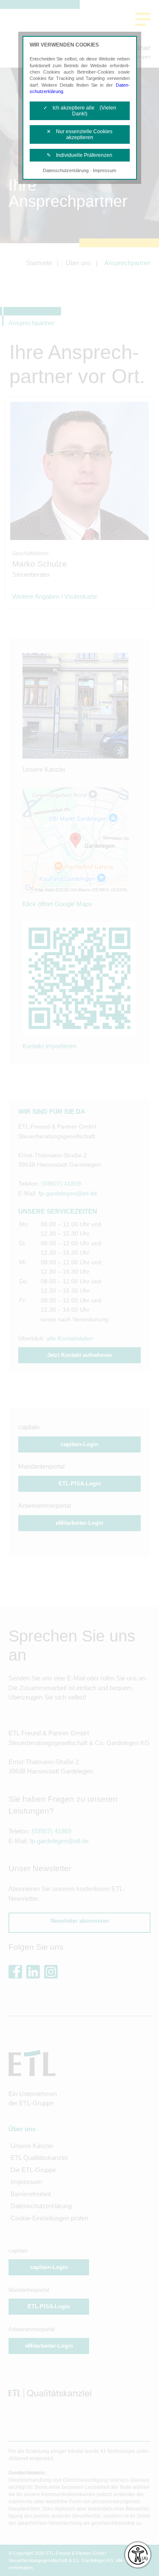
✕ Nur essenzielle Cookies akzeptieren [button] (79, 134)
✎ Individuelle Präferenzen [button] (79, 155)
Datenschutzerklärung (66, 170)
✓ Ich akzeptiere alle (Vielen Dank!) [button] (80, 111)
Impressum (105, 170)
